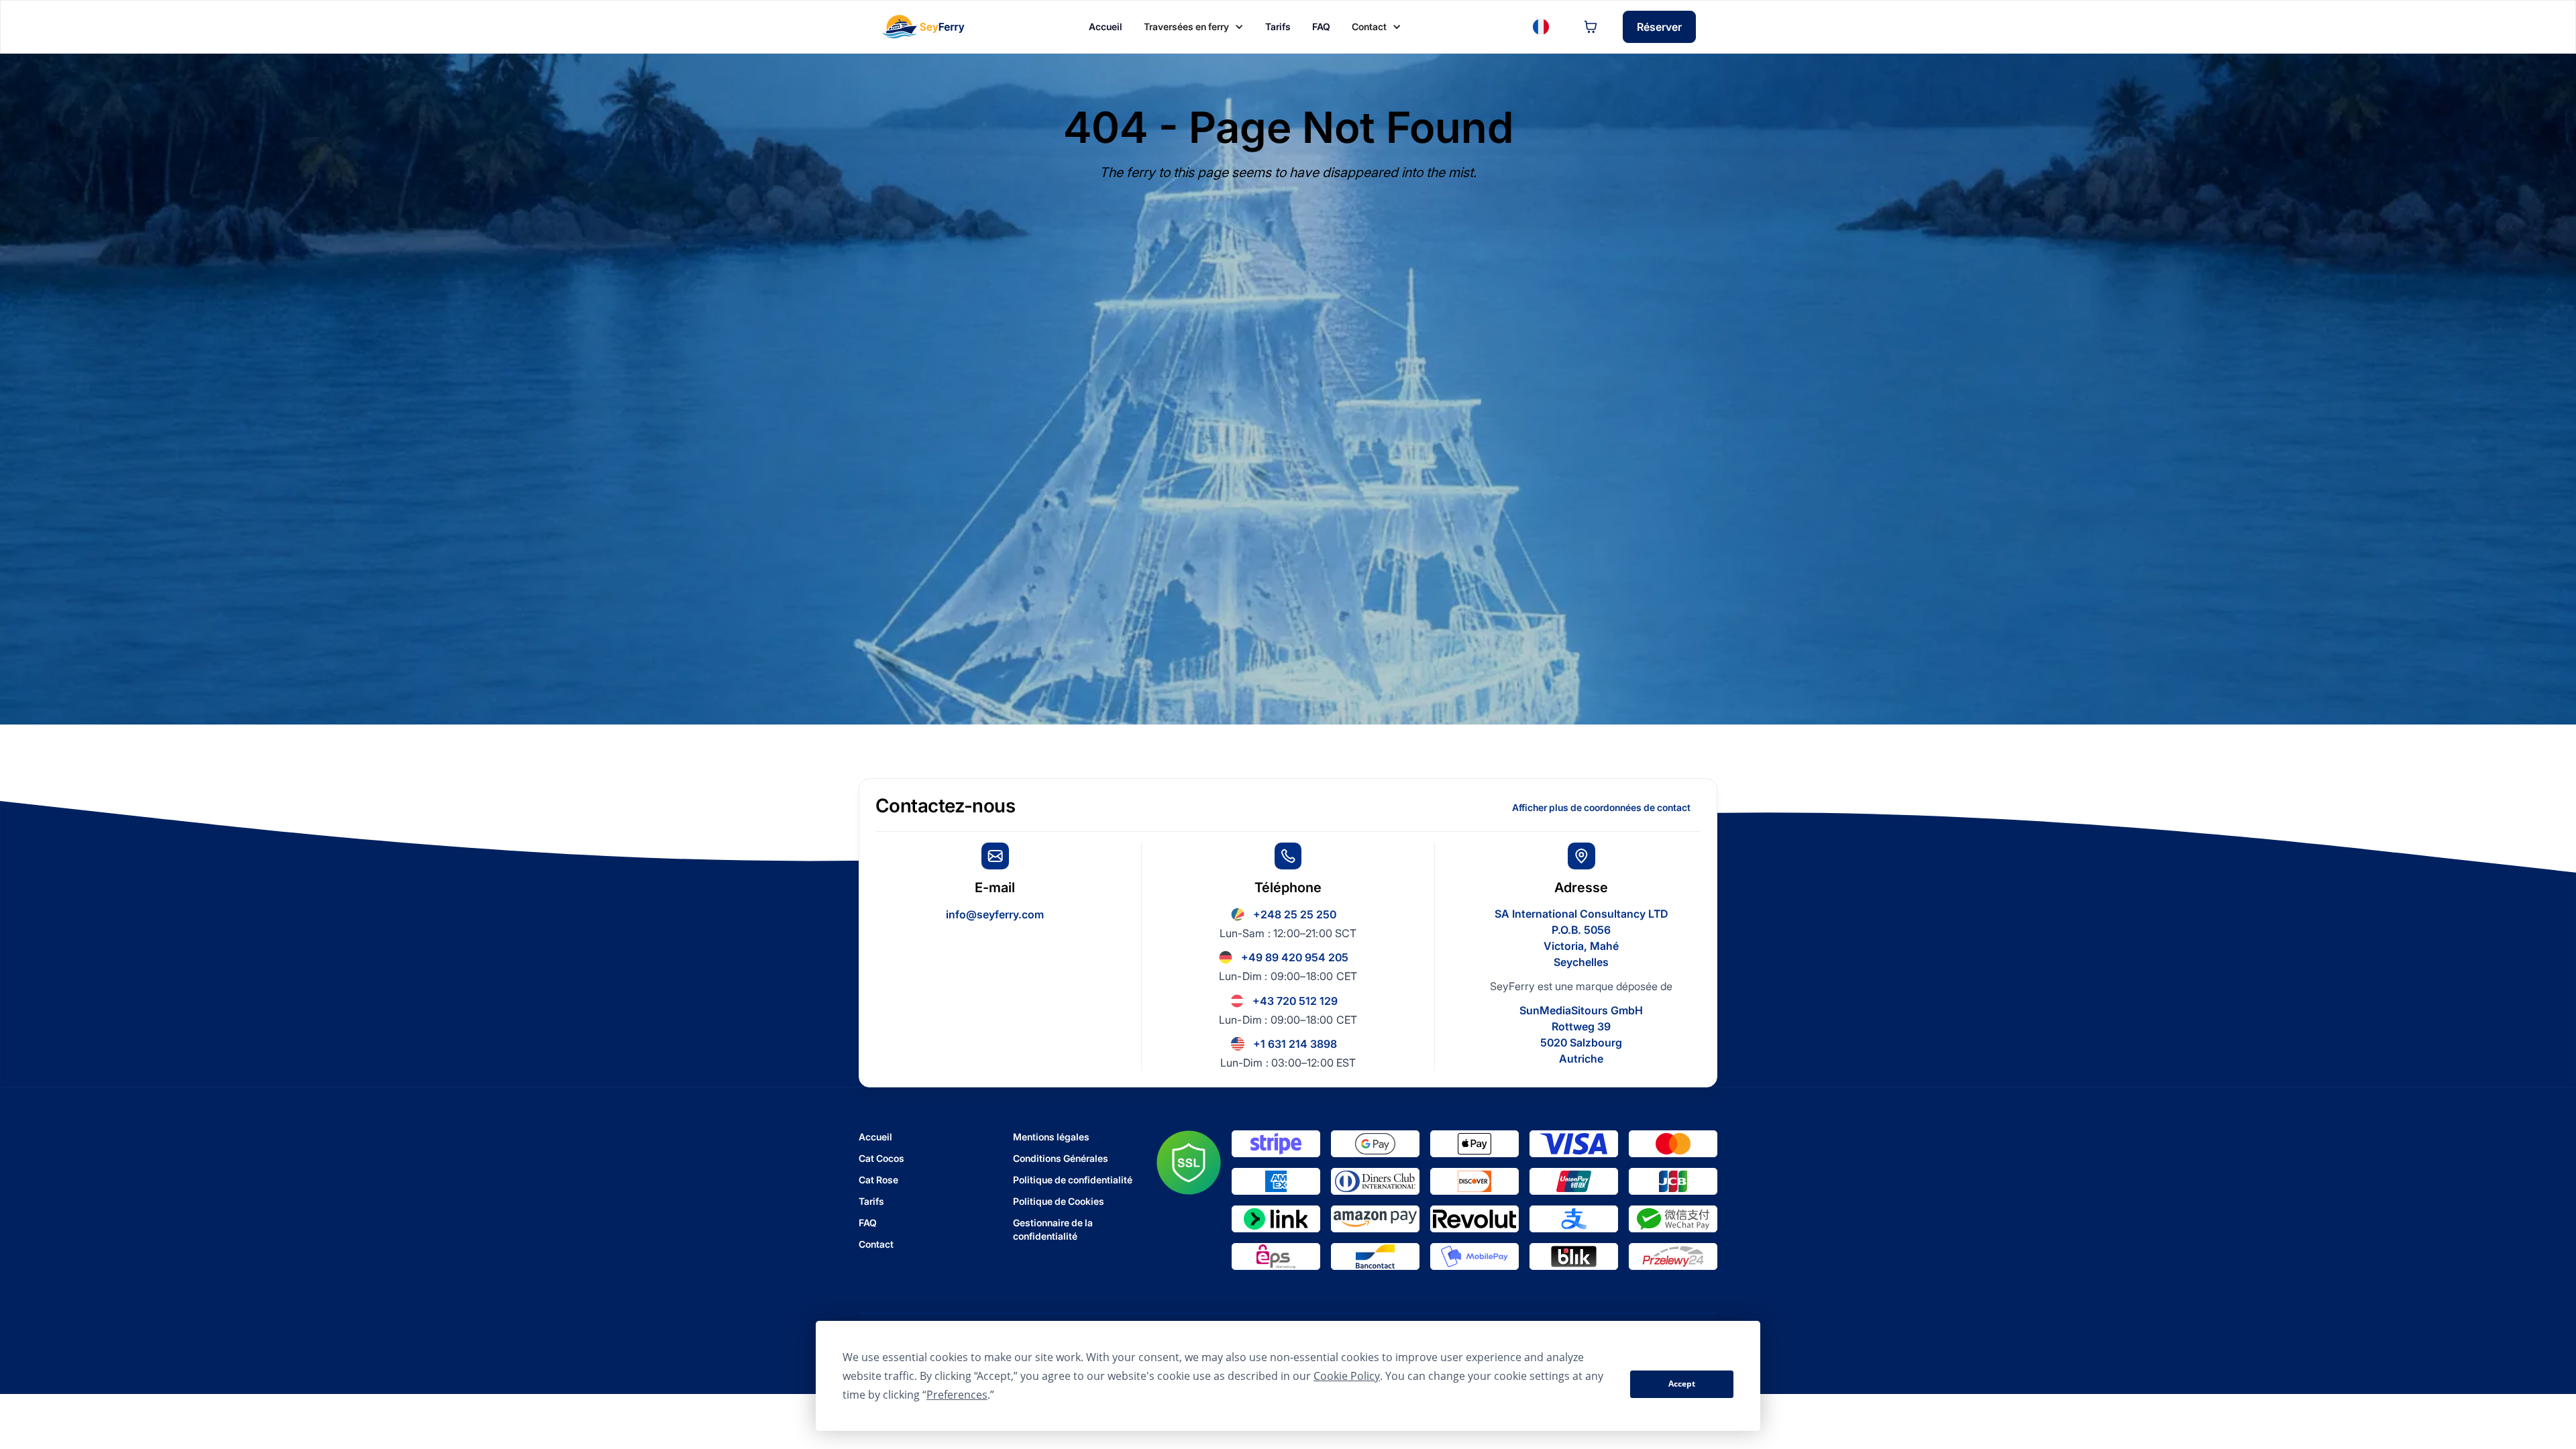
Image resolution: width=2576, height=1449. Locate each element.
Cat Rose (878, 1180)
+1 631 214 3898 (1295, 1044)
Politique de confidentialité (1073, 1180)
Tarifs (871, 1201)
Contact (876, 1244)
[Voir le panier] (1591, 27)
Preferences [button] (957, 1395)
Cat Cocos (881, 1158)
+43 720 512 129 (1295, 1001)
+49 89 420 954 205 (1295, 957)
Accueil (875, 1137)
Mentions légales (1051, 1137)
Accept (1682, 1384)
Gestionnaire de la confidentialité (1053, 1229)
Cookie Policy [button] (1347, 1376)
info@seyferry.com (995, 914)
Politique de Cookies (1059, 1201)
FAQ (868, 1223)
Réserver (1659, 27)
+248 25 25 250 (1295, 914)
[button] (1194, 27)
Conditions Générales (1061, 1158)
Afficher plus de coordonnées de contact (1601, 807)
